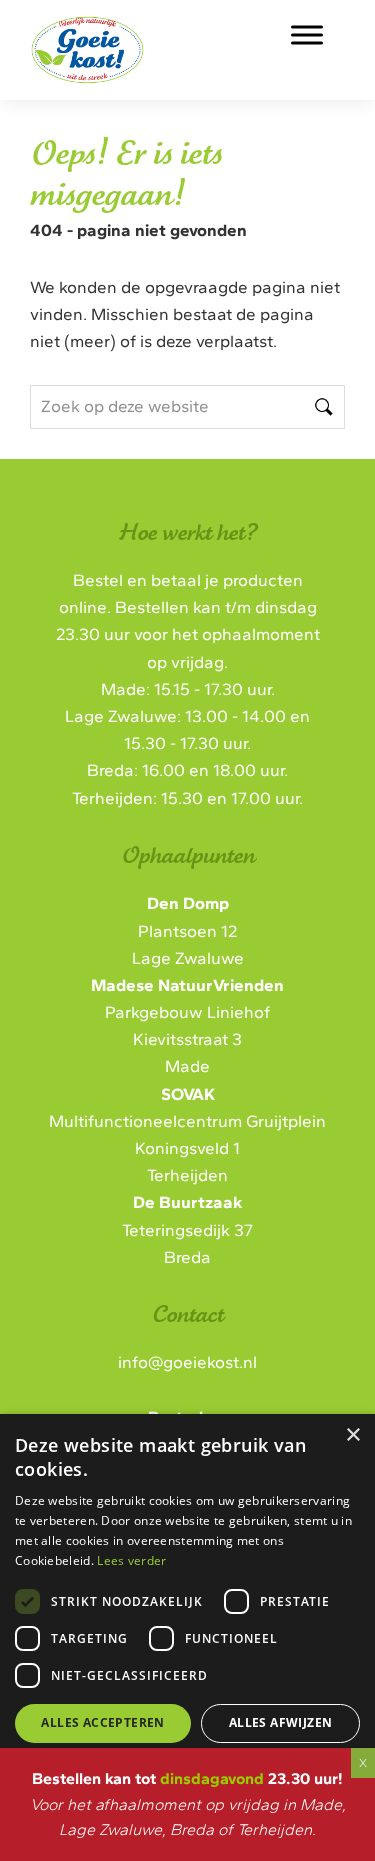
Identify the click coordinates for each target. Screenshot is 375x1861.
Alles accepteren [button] (102, 1722)
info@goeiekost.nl (187, 1362)
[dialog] (187, 1612)
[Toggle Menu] (307, 34)
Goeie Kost (140, 38)
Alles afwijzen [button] (281, 1722)
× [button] (352, 1435)
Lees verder (131, 1560)
